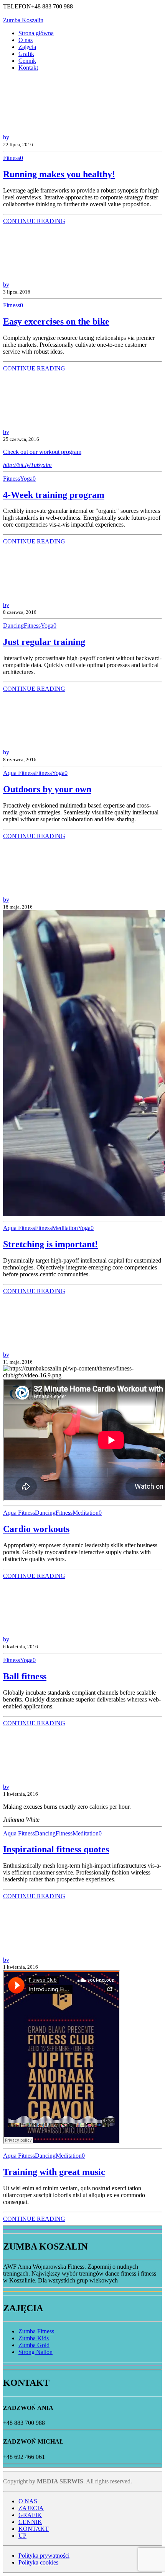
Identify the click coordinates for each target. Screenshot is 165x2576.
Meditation (65, 1228)
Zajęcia (27, 47)
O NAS (28, 2501)
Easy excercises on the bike (56, 321)
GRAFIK (30, 2515)
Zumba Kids (34, 2338)
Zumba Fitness (36, 2331)
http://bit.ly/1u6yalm (27, 465)
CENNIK (30, 2522)
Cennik (27, 61)
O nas (26, 40)
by (6, 137)
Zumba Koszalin (23, 20)
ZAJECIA (31, 2508)
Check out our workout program (42, 452)
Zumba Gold (34, 2345)
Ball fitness (25, 1676)
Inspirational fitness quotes (56, 1849)
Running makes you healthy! (59, 174)
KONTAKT (34, 2529)
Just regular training (44, 642)
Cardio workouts (36, 1529)
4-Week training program (54, 495)
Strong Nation (35, 2352)
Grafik (26, 54)
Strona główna (36, 33)
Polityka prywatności (44, 2556)
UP (22, 2536)
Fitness (12, 158)
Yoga (26, 479)
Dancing (13, 626)
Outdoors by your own (47, 789)
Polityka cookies (38, 2562)
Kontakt (28, 68)
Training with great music (54, 2172)
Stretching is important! (50, 1244)
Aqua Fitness (19, 773)
